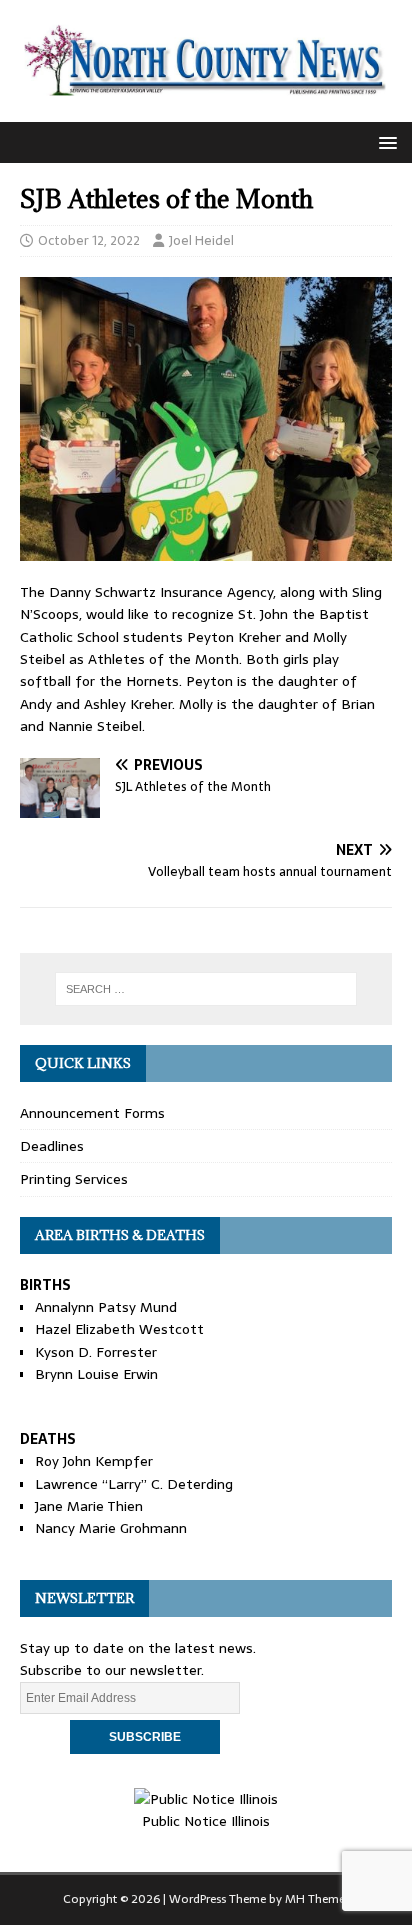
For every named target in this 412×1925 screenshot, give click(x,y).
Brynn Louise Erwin (96, 1374)
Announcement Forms (92, 1113)
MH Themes (317, 1899)
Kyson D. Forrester (96, 1352)
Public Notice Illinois (206, 1821)
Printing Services (74, 1179)
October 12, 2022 (89, 240)
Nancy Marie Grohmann (111, 1528)
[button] (384, 141)
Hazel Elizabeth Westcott (119, 1329)
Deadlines (52, 1146)
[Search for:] (206, 989)
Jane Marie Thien (89, 1506)
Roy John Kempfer (94, 1461)
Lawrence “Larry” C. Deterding (134, 1484)
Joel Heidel (201, 240)
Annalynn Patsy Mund (106, 1307)
